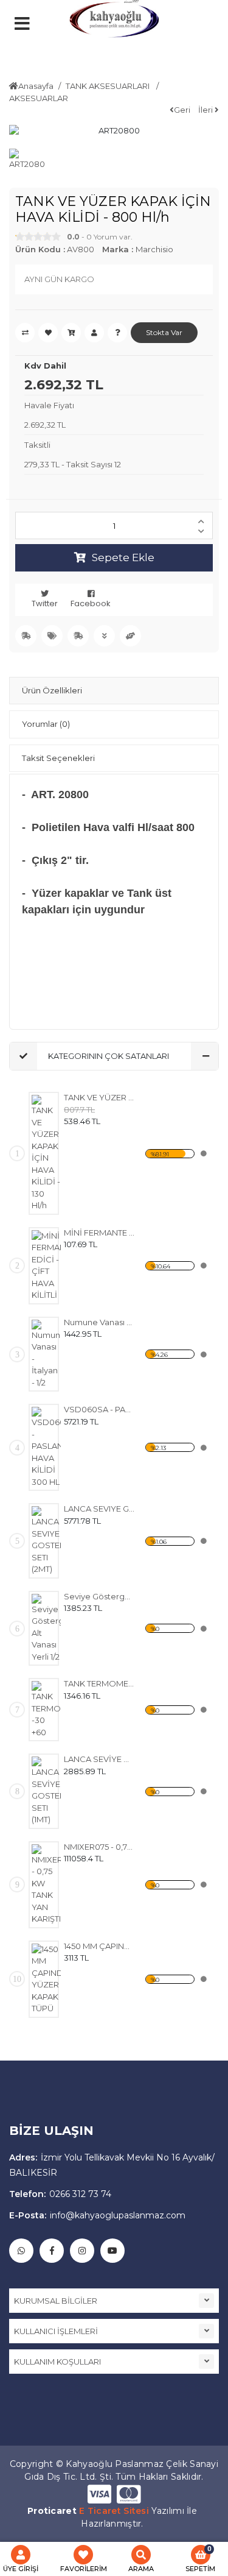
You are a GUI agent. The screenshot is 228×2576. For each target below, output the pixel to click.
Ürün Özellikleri (52, 690)
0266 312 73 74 (60, 2194)
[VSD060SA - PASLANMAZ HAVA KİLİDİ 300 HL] (46, 1447)
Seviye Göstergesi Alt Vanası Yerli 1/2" (99, 1596)
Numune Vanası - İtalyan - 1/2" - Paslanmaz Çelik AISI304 (99, 1322)
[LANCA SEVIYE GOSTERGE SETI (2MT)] (46, 1541)
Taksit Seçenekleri (58, 758)
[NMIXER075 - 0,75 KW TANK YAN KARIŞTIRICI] (46, 1885)
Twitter (45, 603)
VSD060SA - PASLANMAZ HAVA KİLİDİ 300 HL (99, 1409)
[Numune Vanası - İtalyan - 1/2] (46, 1354)
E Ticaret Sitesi (114, 2511)
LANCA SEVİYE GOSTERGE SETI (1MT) (99, 1759)
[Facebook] (52, 2251)
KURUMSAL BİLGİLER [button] (56, 2301)
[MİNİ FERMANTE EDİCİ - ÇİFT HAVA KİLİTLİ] (46, 1266)
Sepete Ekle (123, 557)
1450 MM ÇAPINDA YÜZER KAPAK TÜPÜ (99, 1946)
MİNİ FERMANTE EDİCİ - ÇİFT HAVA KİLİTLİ (99, 1233)
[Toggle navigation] (46, 52)
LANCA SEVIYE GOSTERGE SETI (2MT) (99, 1509)
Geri (182, 110)
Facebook (91, 603)
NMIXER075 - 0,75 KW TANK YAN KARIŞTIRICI (99, 1847)
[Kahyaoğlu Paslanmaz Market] (114, 24)
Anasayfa (36, 86)
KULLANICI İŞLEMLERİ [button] (56, 2331)
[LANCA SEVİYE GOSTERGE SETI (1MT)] (46, 1791)
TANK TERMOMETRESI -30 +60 (99, 1683)
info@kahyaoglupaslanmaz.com (97, 2215)
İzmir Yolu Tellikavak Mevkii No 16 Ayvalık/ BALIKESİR (112, 2165)
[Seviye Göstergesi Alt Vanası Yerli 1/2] (46, 1629)
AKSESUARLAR (39, 98)
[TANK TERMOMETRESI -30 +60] (46, 1710)
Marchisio (154, 249)
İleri (206, 110)
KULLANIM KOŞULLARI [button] (57, 2362)
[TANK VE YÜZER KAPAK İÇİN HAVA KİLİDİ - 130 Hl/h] (46, 1153)
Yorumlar (46, 724)
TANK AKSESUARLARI (109, 86)
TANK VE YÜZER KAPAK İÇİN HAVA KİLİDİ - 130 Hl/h (99, 1097)
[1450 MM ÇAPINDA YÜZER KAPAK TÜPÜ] (46, 1979)
